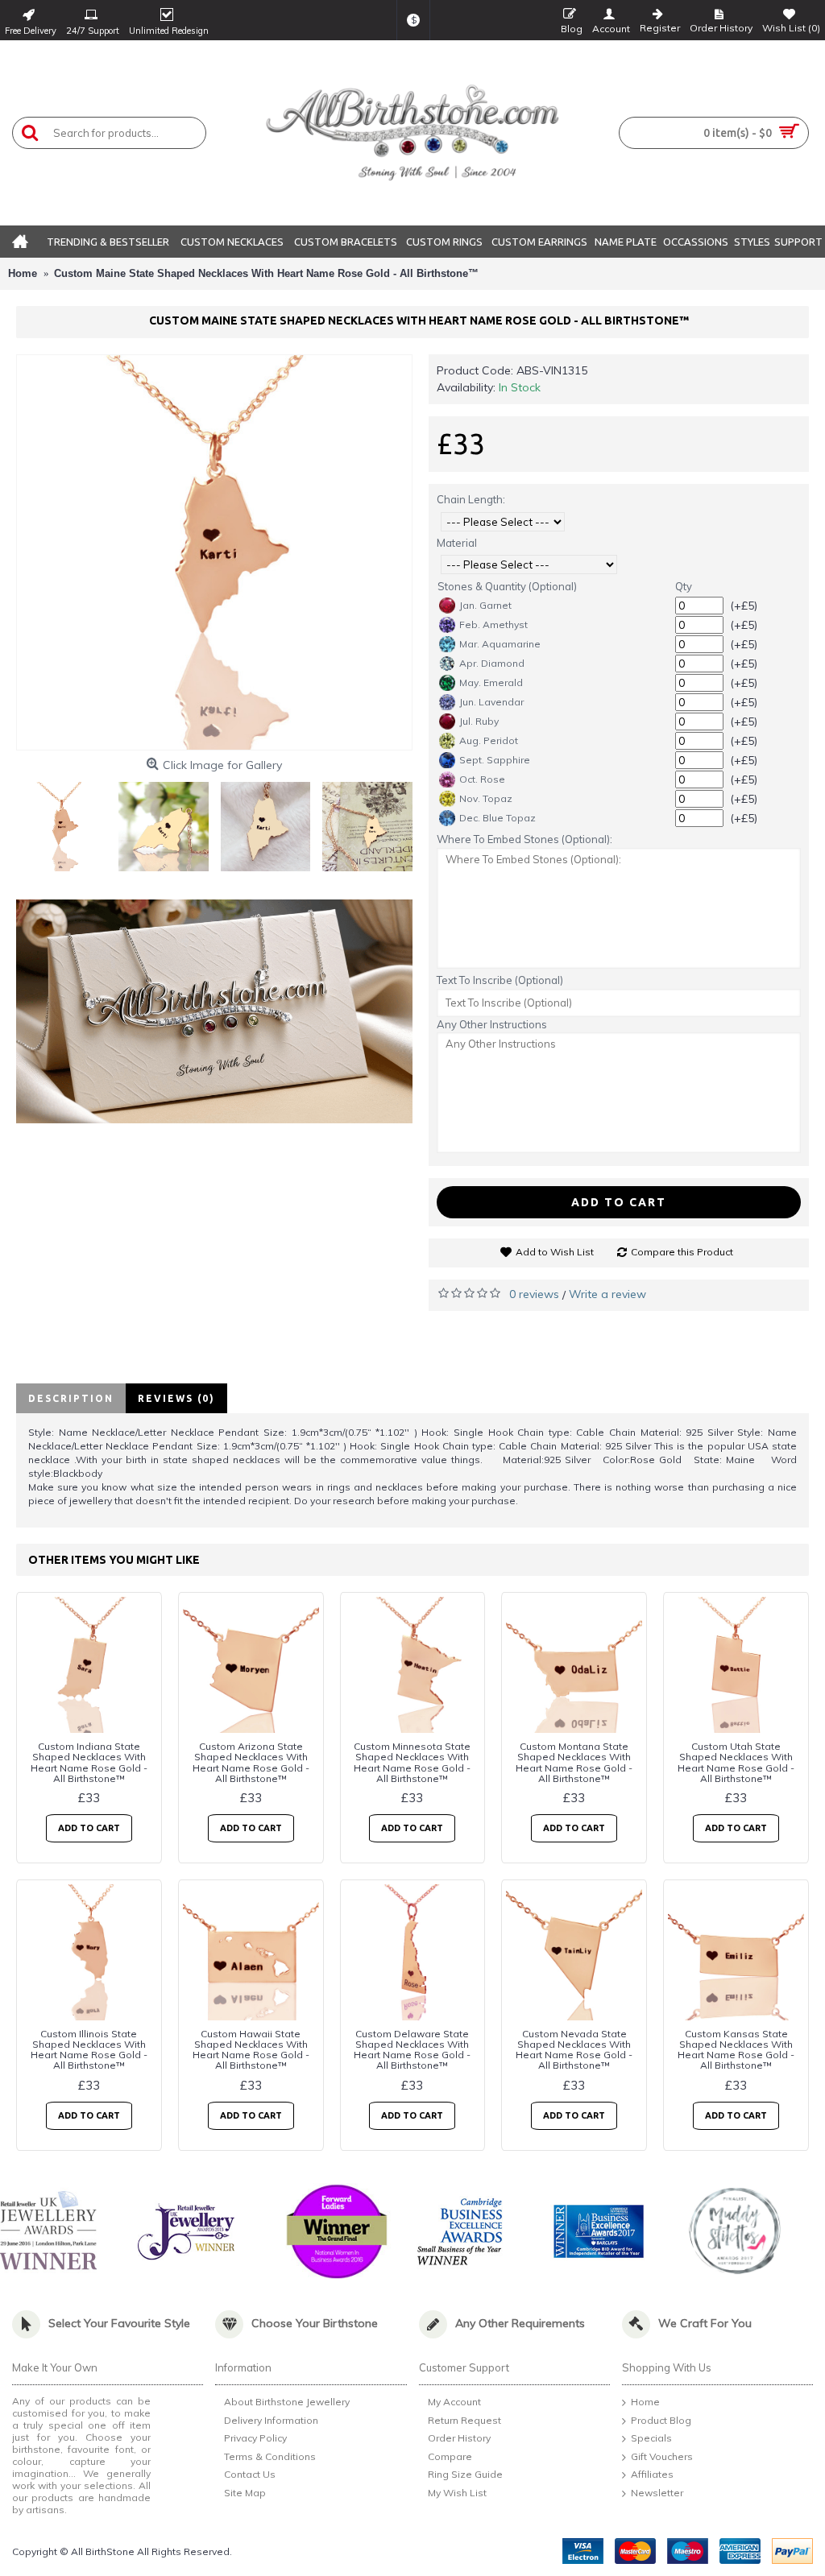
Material (457, 543)
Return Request (464, 2420)
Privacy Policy (255, 2438)
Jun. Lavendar (491, 702)
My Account (454, 2402)
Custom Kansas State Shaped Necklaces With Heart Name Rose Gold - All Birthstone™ (736, 2050)
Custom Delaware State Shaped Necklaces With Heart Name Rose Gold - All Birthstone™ (412, 2050)
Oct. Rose (482, 779)
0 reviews (534, 1294)
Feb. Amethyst (493, 624)
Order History (459, 2438)
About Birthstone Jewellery (287, 2402)
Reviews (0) (176, 1398)
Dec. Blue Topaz (497, 818)
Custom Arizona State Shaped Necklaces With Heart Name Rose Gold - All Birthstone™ (251, 1762)
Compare (450, 2456)
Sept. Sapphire (495, 760)
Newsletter (657, 2493)
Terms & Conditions (270, 2456)
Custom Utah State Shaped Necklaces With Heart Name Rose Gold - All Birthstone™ (736, 1762)
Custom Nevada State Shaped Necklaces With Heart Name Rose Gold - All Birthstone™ (574, 2050)
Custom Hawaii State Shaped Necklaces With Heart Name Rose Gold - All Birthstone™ (251, 2050)
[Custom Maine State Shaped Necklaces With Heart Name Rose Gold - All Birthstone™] (214, 552)
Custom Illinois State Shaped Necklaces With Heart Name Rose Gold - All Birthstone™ (89, 2050)
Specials (651, 2438)
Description (71, 1398)
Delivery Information (271, 2420)
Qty (684, 586)
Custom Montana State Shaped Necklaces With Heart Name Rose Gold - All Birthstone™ (574, 1762)
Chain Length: (471, 499)
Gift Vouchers (662, 2456)
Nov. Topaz (486, 798)
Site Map (245, 2493)
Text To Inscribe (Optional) (500, 980)
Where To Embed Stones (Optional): (524, 839)
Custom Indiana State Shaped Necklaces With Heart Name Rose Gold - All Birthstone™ (89, 1762)
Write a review (607, 1294)
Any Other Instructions (492, 1024)
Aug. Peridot (489, 740)
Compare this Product (682, 1252)
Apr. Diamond (492, 663)
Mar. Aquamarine (500, 644)
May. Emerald (491, 682)
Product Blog (661, 2420)
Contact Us (250, 2475)
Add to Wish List (555, 1252)
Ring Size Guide (465, 2475)
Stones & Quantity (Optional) (507, 586)
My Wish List (457, 2493)
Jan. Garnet (485, 605)
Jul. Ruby (479, 721)
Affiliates (652, 2475)
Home (645, 2402)
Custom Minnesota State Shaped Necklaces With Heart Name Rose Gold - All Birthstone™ (412, 1762)
